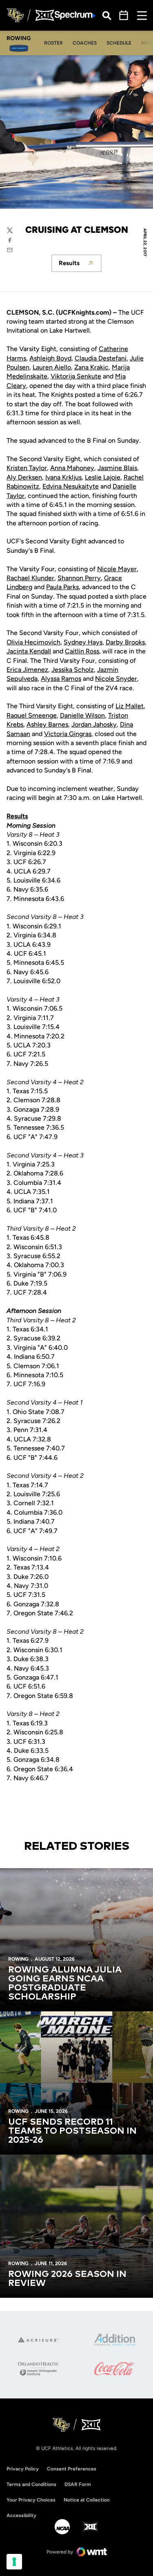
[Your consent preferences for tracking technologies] (14, 2562)
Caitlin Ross (82, 651)
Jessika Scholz (73, 670)
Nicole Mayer (117, 569)
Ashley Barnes (47, 724)
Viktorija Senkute (76, 376)
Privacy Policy (23, 2469)
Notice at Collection (87, 2500)
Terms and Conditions (31, 2484)
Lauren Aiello (52, 367)
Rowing (18, 1959)
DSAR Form (78, 2484)
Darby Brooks (125, 642)
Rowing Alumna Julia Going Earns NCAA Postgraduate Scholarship (65, 1984)
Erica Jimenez (27, 670)
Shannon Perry (79, 578)
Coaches (87, 43)
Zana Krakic (91, 367)
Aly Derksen (24, 477)
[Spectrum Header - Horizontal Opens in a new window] (75, 15)
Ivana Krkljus (63, 477)
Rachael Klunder (30, 578)
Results (80, 265)
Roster (56, 43)
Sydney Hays (83, 642)
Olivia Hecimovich (33, 642)
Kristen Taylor (27, 468)
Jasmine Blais (117, 468)
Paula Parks (62, 587)
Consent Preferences (72, 2469)
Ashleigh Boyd (50, 358)
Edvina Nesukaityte (71, 486)
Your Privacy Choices (31, 2500)
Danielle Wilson (82, 715)
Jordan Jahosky (94, 724)
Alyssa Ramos (61, 679)
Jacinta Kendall (29, 651)
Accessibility (21, 2515)
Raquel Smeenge (32, 715)
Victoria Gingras (68, 734)
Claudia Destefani (101, 358)
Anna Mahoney (72, 468)
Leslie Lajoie (103, 477)
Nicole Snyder (116, 679)
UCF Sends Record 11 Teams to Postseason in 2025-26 (72, 2131)
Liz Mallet (130, 706)
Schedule (119, 43)
